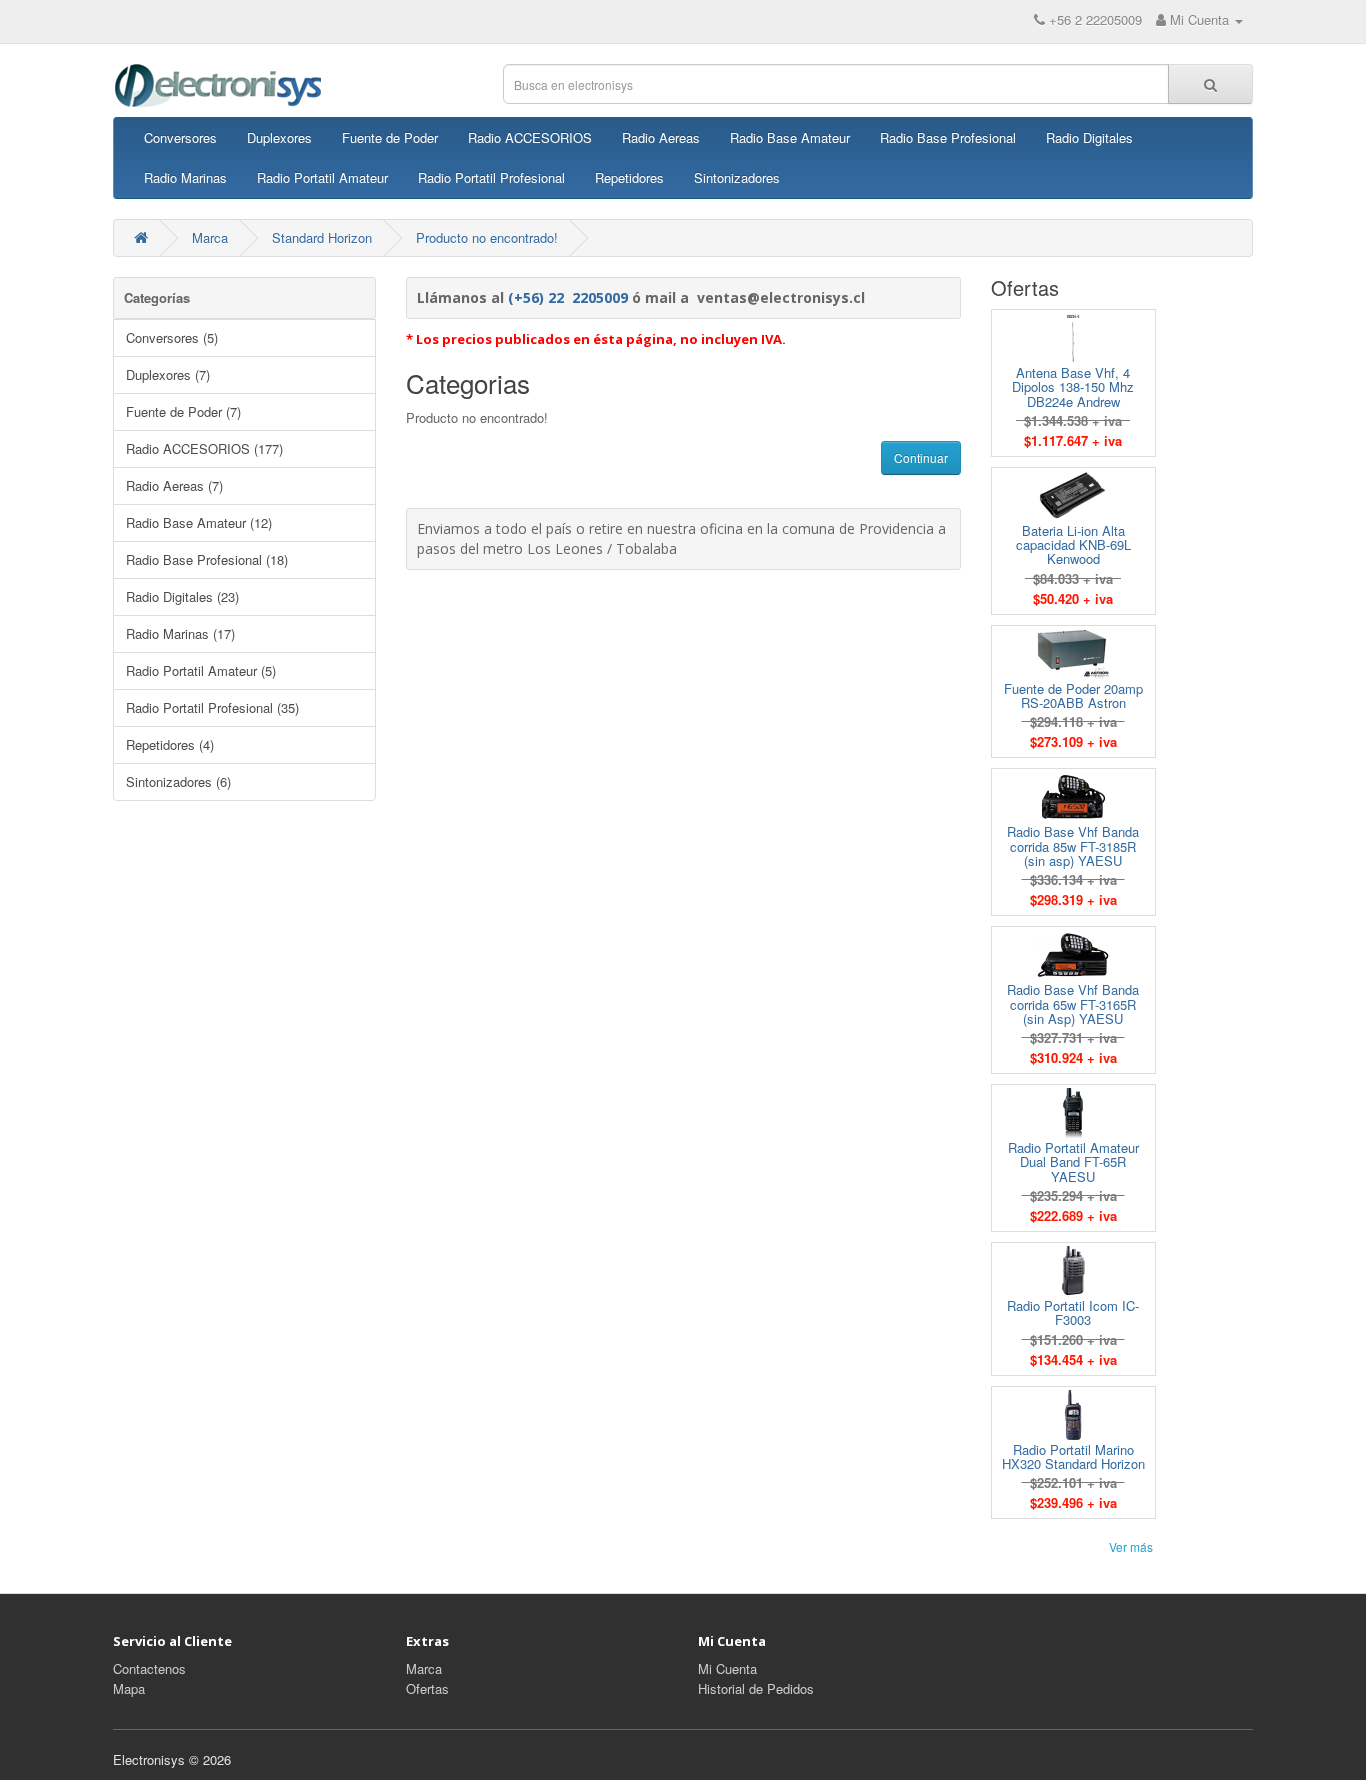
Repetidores (629, 177)
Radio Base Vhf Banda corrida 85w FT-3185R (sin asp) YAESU (1073, 846)
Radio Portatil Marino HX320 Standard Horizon (1073, 1456)
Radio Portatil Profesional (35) (212, 707)
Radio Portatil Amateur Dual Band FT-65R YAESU (1073, 1162)
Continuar (921, 457)
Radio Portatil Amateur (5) (201, 670)
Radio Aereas (661, 137)
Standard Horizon (322, 237)
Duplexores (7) (168, 374)
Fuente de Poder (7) (183, 411)
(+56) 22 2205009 (568, 297)
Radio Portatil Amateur (322, 177)
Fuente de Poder (390, 137)
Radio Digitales (1089, 137)
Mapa (129, 1688)
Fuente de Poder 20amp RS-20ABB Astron (1073, 695)
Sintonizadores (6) (178, 781)
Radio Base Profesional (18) (207, 559)
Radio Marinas (185, 177)
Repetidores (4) (170, 744)
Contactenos (149, 1668)
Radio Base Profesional (948, 137)
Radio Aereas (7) (174, 485)
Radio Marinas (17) (180, 633)
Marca (210, 237)
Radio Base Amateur (790, 137)
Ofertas (427, 1688)
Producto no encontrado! (487, 237)
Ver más (1131, 1546)
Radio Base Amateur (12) (199, 522)
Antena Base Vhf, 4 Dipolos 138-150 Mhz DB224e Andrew (1073, 387)
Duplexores (279, 137)
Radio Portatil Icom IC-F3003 (1073, 1312)
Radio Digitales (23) (182, 596)
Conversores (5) (172, 337)
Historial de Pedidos (756, 1688)
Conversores (180, 137)
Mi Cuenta (727, 1668)
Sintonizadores (737, 177)
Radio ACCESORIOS (530, 137)
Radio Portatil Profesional (491, 177)
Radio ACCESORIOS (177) (204, 448)
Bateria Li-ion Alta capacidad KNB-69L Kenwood (1073, 545)
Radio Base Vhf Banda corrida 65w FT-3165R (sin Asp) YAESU (1073, 1004)
